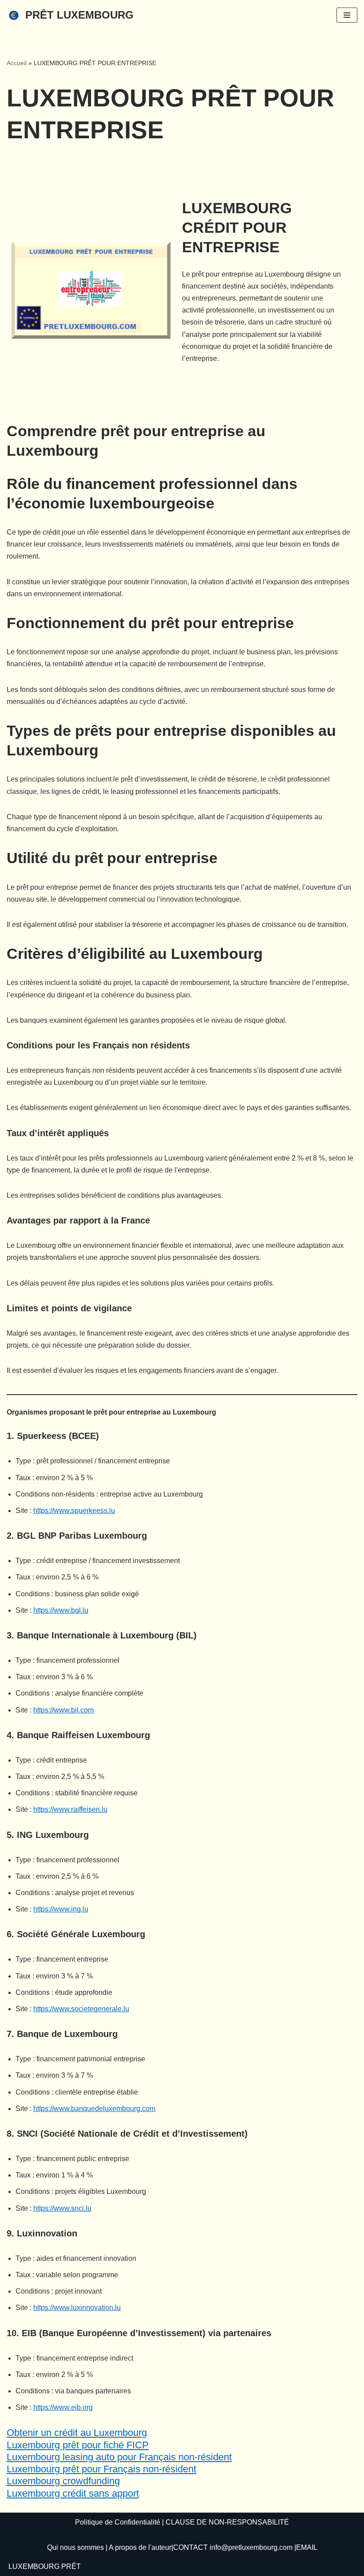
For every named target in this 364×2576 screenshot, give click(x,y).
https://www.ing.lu (61, 1909)
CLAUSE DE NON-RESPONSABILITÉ (227, 2522)
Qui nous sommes (75, 2547)
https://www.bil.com (63, 1710)
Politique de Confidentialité (118, 2522)
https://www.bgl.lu (61, 1610)
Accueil (17, 63)
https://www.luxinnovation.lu (77, 2308)
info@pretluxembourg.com (251, 2547)
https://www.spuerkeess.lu (74, 1511)
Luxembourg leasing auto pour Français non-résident (119, 2457)
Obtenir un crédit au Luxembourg (77, 2433)
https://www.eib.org (63, 2407)
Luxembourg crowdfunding (63, 2481)
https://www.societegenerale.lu (81, 2009)
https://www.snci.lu (62, 2208)
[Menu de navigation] (347, 15)
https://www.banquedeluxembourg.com (94, 2109)
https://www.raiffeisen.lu (70, 1809)
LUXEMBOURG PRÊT (45, 2566)
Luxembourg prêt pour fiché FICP (78, 2445)
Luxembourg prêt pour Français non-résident (101, 2469)
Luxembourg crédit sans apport (73, 2493)
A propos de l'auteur (140, 2547)
